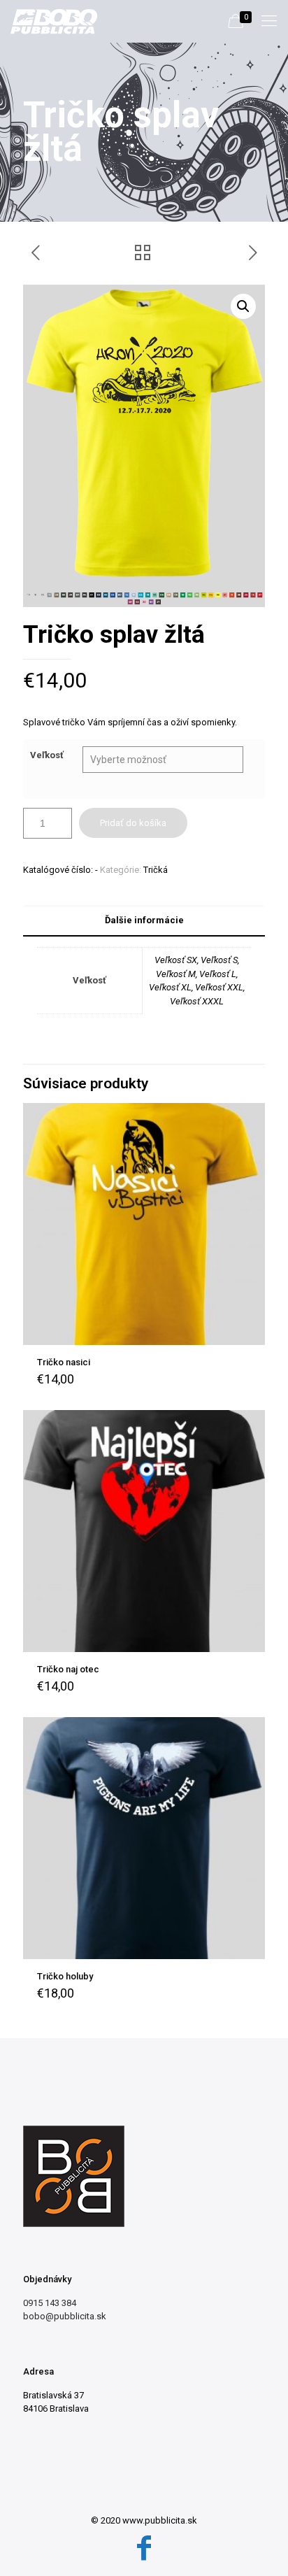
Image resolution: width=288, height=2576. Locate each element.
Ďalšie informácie (144, 920)
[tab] (144, 921)
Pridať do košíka (133, 823)
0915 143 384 (50, 2303)
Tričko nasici (64, 1362)
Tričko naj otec (68, 1669)
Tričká (156, 870)
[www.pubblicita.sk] (54, 21)
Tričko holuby (65, 1976)
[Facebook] (144, 2548)
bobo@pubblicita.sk (65, 2316)
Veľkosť (47, 755)
